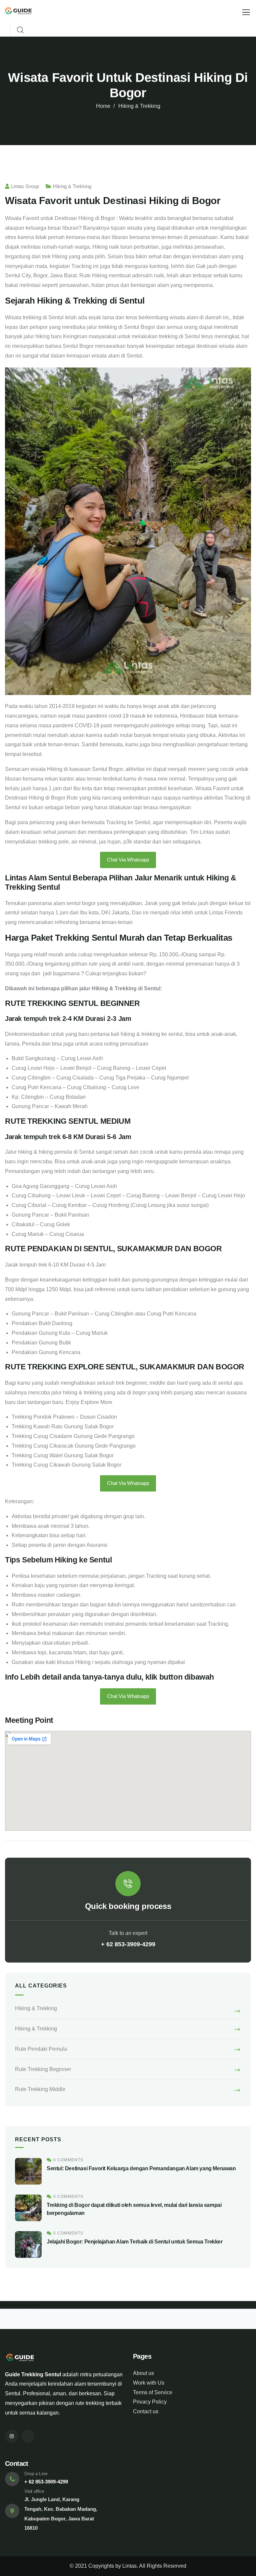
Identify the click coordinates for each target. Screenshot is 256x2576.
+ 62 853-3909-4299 (128, 1944)
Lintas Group (25, 186)
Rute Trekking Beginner (43, 2069)
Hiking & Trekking (139, 106)
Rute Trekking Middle (40, 2089)
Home (103, 106)
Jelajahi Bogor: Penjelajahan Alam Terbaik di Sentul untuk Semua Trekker (135, 2242)
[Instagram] (11, 2436)
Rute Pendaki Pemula (41, 2049)
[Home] (18, 12)
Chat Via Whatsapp (128, 860)
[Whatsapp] (28, 2436)
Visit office (34, 2491)
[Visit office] (12, 2511)
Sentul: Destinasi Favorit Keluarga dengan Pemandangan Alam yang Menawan (141, 2168)
